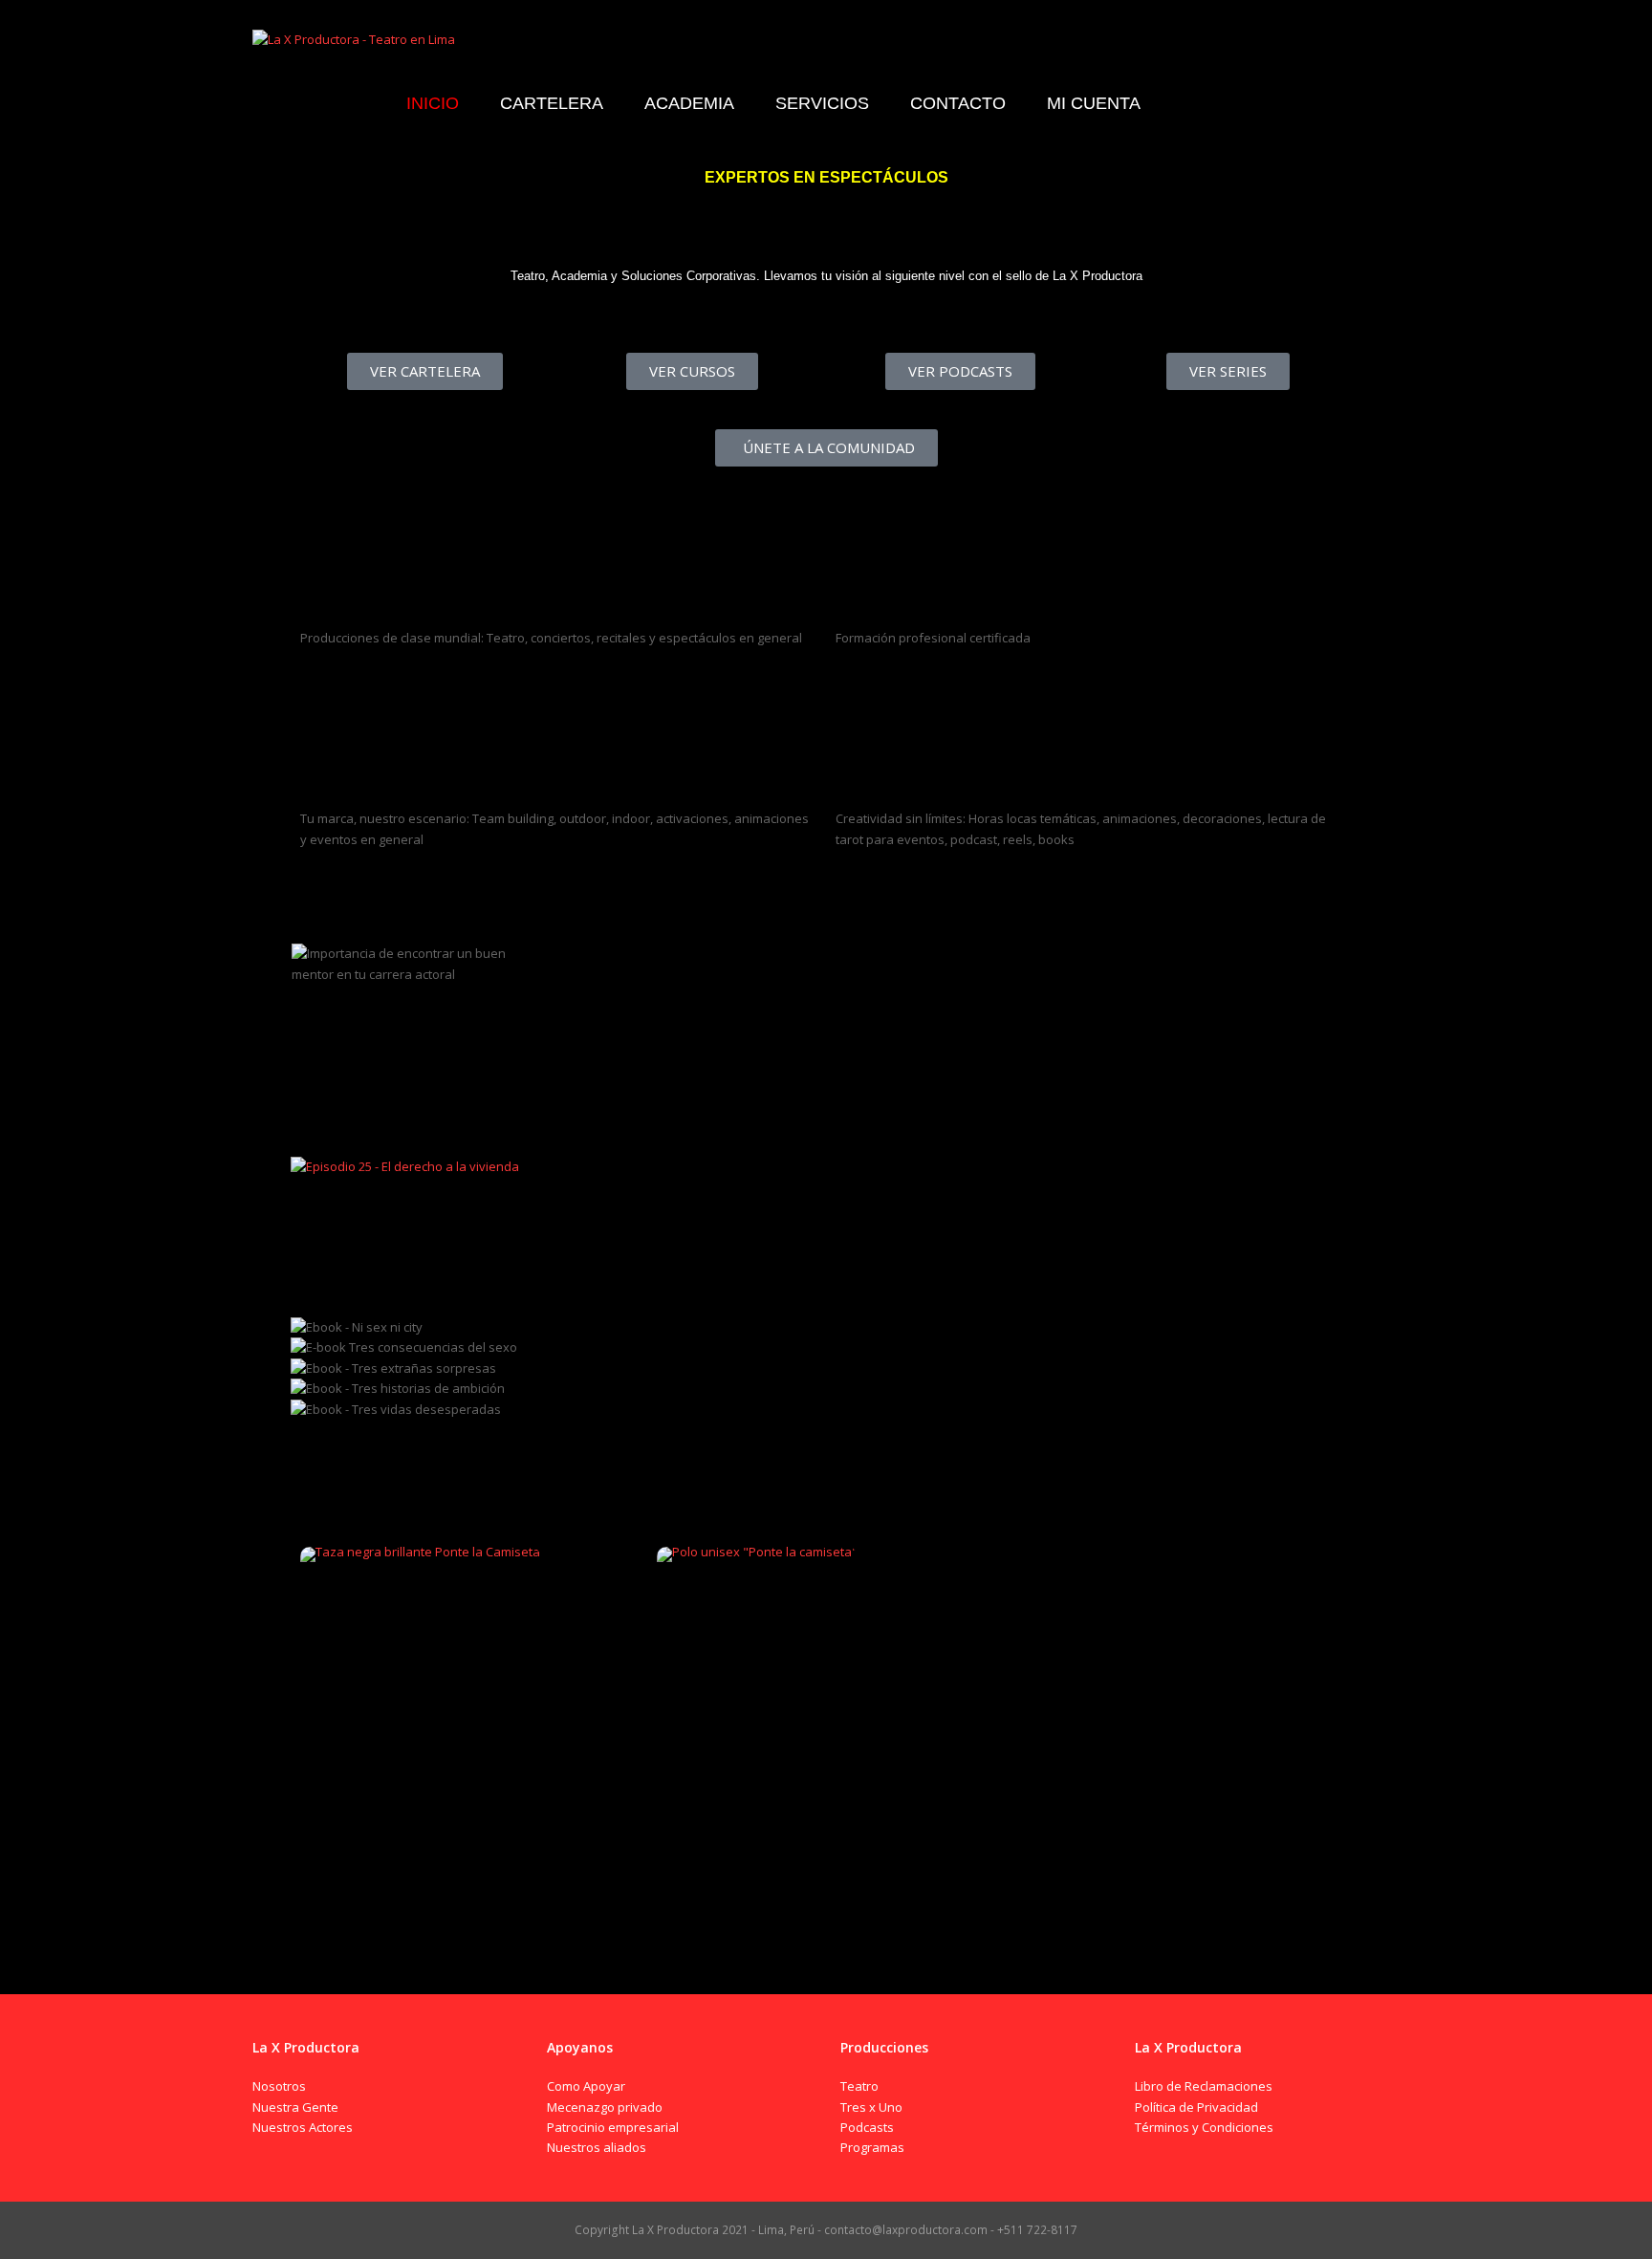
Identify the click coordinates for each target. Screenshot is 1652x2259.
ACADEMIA (871, 597)
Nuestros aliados (597, 2147)
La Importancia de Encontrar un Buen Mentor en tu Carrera (416, 1030)
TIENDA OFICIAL (356, 1507)
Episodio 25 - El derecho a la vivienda (402, 1214)
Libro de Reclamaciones (1204, 2086)
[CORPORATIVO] (324, 710)
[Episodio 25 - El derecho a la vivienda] (405, 1166)
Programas (872, 2147)
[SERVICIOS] (859, 710)
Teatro (859, 2086)
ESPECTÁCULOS (352, 597)
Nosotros (279, 2086)
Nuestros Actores (303, 2127)
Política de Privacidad (1196, 2107)
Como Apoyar (586, 2086)
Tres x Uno (871, 2107)
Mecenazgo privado (605, 2107)
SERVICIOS (869, 778)
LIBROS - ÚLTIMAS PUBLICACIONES (432, 1290)
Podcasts (867, 2127)
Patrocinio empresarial (613, 2127)
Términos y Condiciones (1204, 2127)
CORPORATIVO (350, 778)
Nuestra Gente (295, 2107)
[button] (826, 1430)
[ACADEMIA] (859, 529)
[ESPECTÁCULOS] (324, 529)
